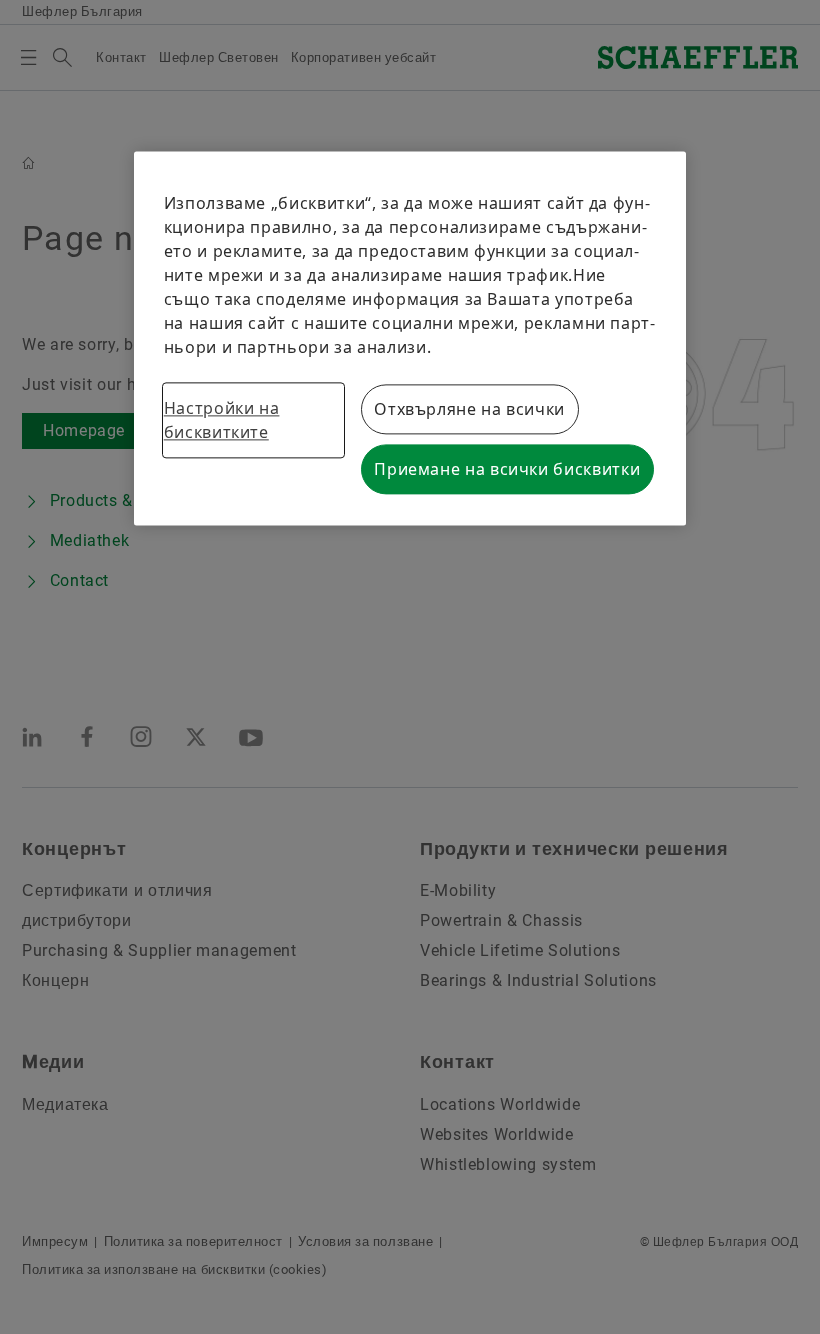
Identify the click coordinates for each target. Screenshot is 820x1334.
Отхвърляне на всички (469, 409)
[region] (410, 338)
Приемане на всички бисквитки (507, 469)
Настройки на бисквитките (222, 420)
